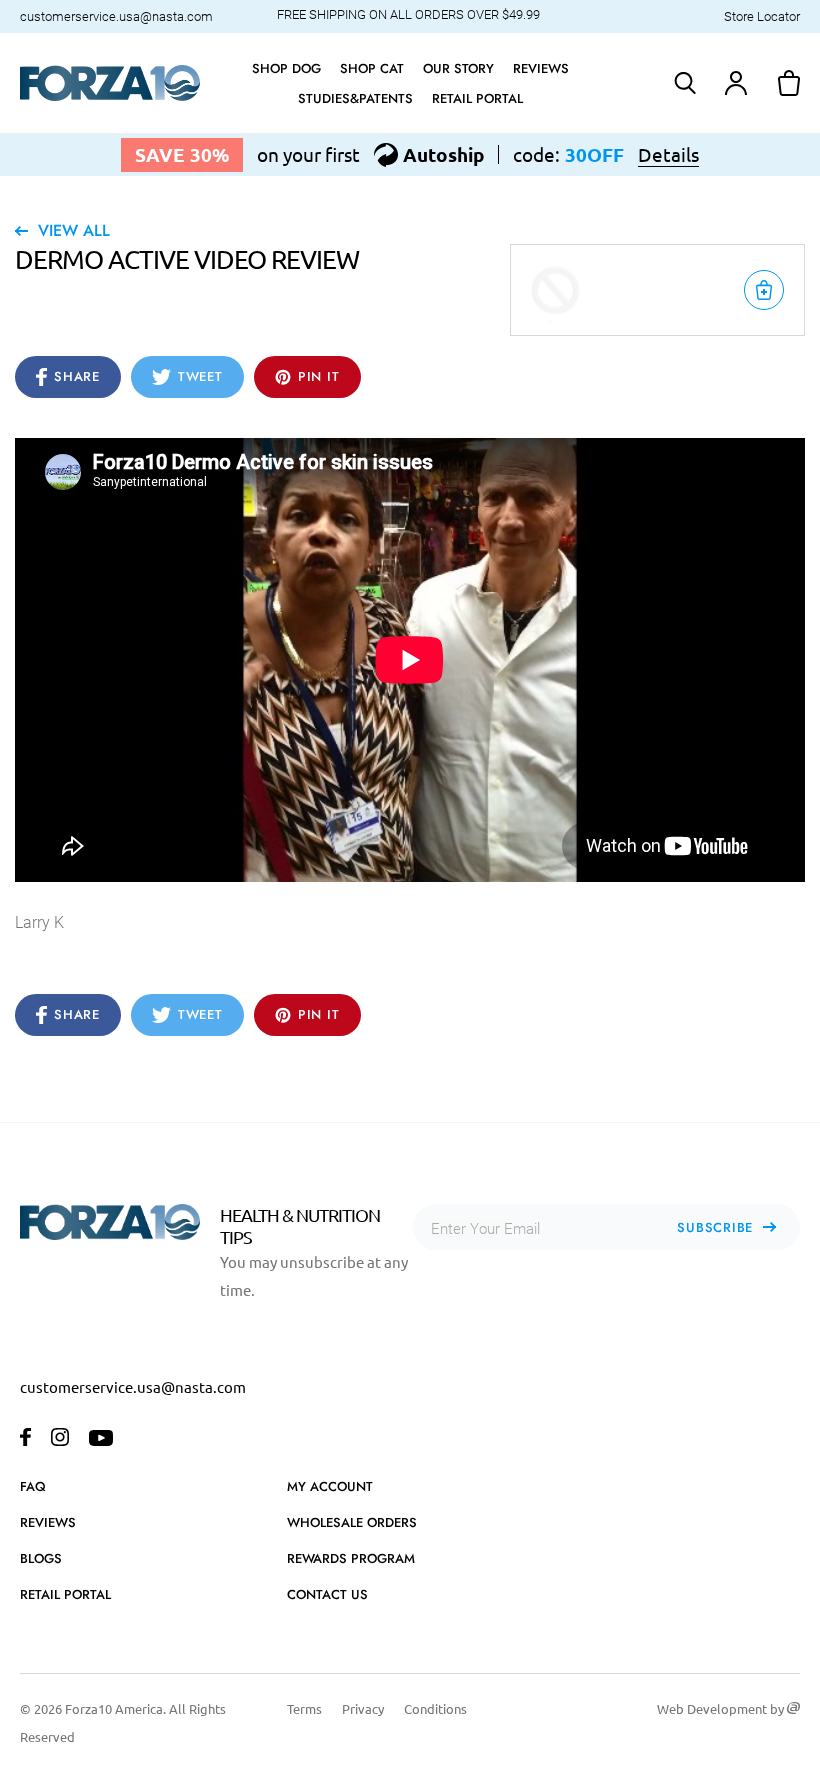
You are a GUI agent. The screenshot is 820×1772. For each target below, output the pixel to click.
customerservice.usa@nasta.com (116, 16)
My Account (330, 1486)
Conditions (435, 1708)
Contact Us (327, 1594)
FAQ (33, 1486)
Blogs (41, 1558)
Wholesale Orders (352, 1522)
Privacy (363, 1708)
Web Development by (722, 1708)
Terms (304, 1708)
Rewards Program (351, 1558)
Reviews (48, 1522)
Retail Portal (65, 1594)
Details (668, 154)
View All (74, 230)
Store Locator (762, 16)
